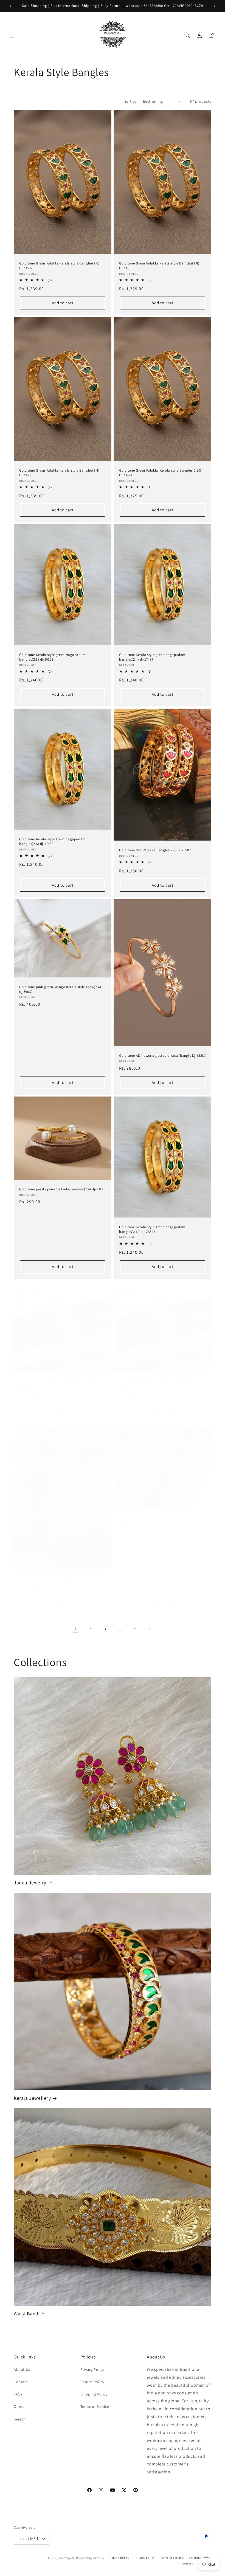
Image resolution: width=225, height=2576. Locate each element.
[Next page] (150, 1629)
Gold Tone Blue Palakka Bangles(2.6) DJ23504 (56, 1579)
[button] (12, 35)
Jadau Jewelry (30, 1883)
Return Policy (92, 2382)
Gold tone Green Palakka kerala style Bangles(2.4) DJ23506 (59, 473)
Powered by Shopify (90, 2558)
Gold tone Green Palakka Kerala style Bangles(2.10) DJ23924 (160, 473)
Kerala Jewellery (32, 2098)
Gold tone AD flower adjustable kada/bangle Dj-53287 (162, 1056)
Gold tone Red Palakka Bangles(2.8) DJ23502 (155, 850)
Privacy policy (145, 2558)
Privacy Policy (92, 2369)
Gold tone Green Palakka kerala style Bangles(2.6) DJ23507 (59, 266)
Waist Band (26, 2314)
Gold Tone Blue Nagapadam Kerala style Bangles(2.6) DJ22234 (62, 1383)
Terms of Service (95, 2406)
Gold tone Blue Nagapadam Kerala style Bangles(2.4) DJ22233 (162, 1383)
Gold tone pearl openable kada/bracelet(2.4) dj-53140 (62, 1190)
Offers (19, 2406)
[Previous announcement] (11, 6)
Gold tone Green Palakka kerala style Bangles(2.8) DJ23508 (159, 266)
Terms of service (172, 2558)
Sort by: (131, 101)
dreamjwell (67, 2558)
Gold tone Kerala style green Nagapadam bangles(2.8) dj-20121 (53, 657)
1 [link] (75, 1629)
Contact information (196, 2563)
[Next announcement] (214, 6)
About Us (22, 2369)
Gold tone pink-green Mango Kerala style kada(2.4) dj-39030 (60, 989)
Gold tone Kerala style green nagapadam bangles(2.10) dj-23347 (152, 1229)
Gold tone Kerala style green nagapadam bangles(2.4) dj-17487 (152, 657)
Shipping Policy (94, 2394)
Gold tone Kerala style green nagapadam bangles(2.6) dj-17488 (52, 842)
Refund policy (119, 2558)
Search (20, 2419)
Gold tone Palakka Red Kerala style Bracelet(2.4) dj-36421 (161, 1520)
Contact (21, 2382)
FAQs (18, 2394)
